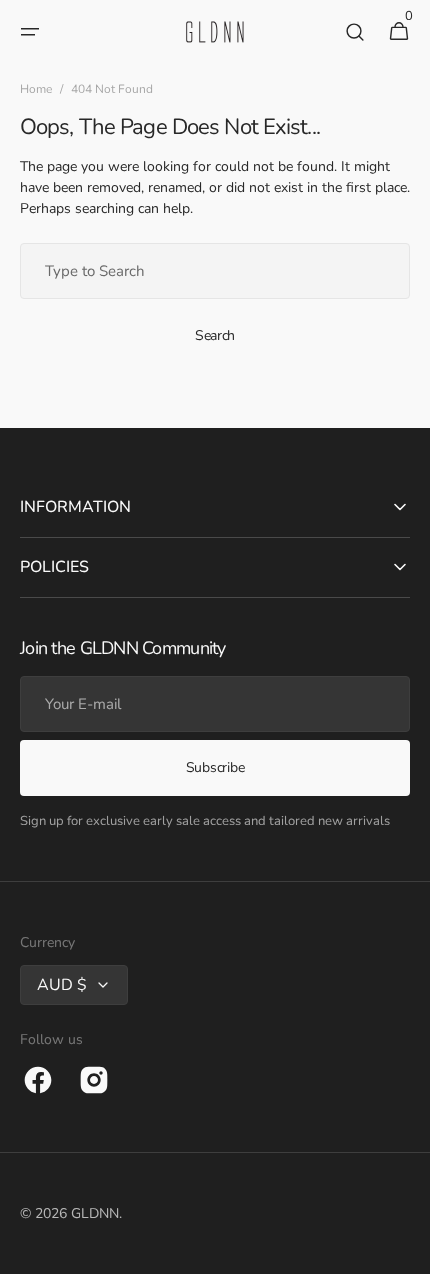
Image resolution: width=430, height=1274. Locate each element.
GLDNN (95, 1213)
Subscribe (215, 767)
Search (215, 335)
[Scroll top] (406, 1250)
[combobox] (215, 271)
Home (36, 89)
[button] (30, 32)
